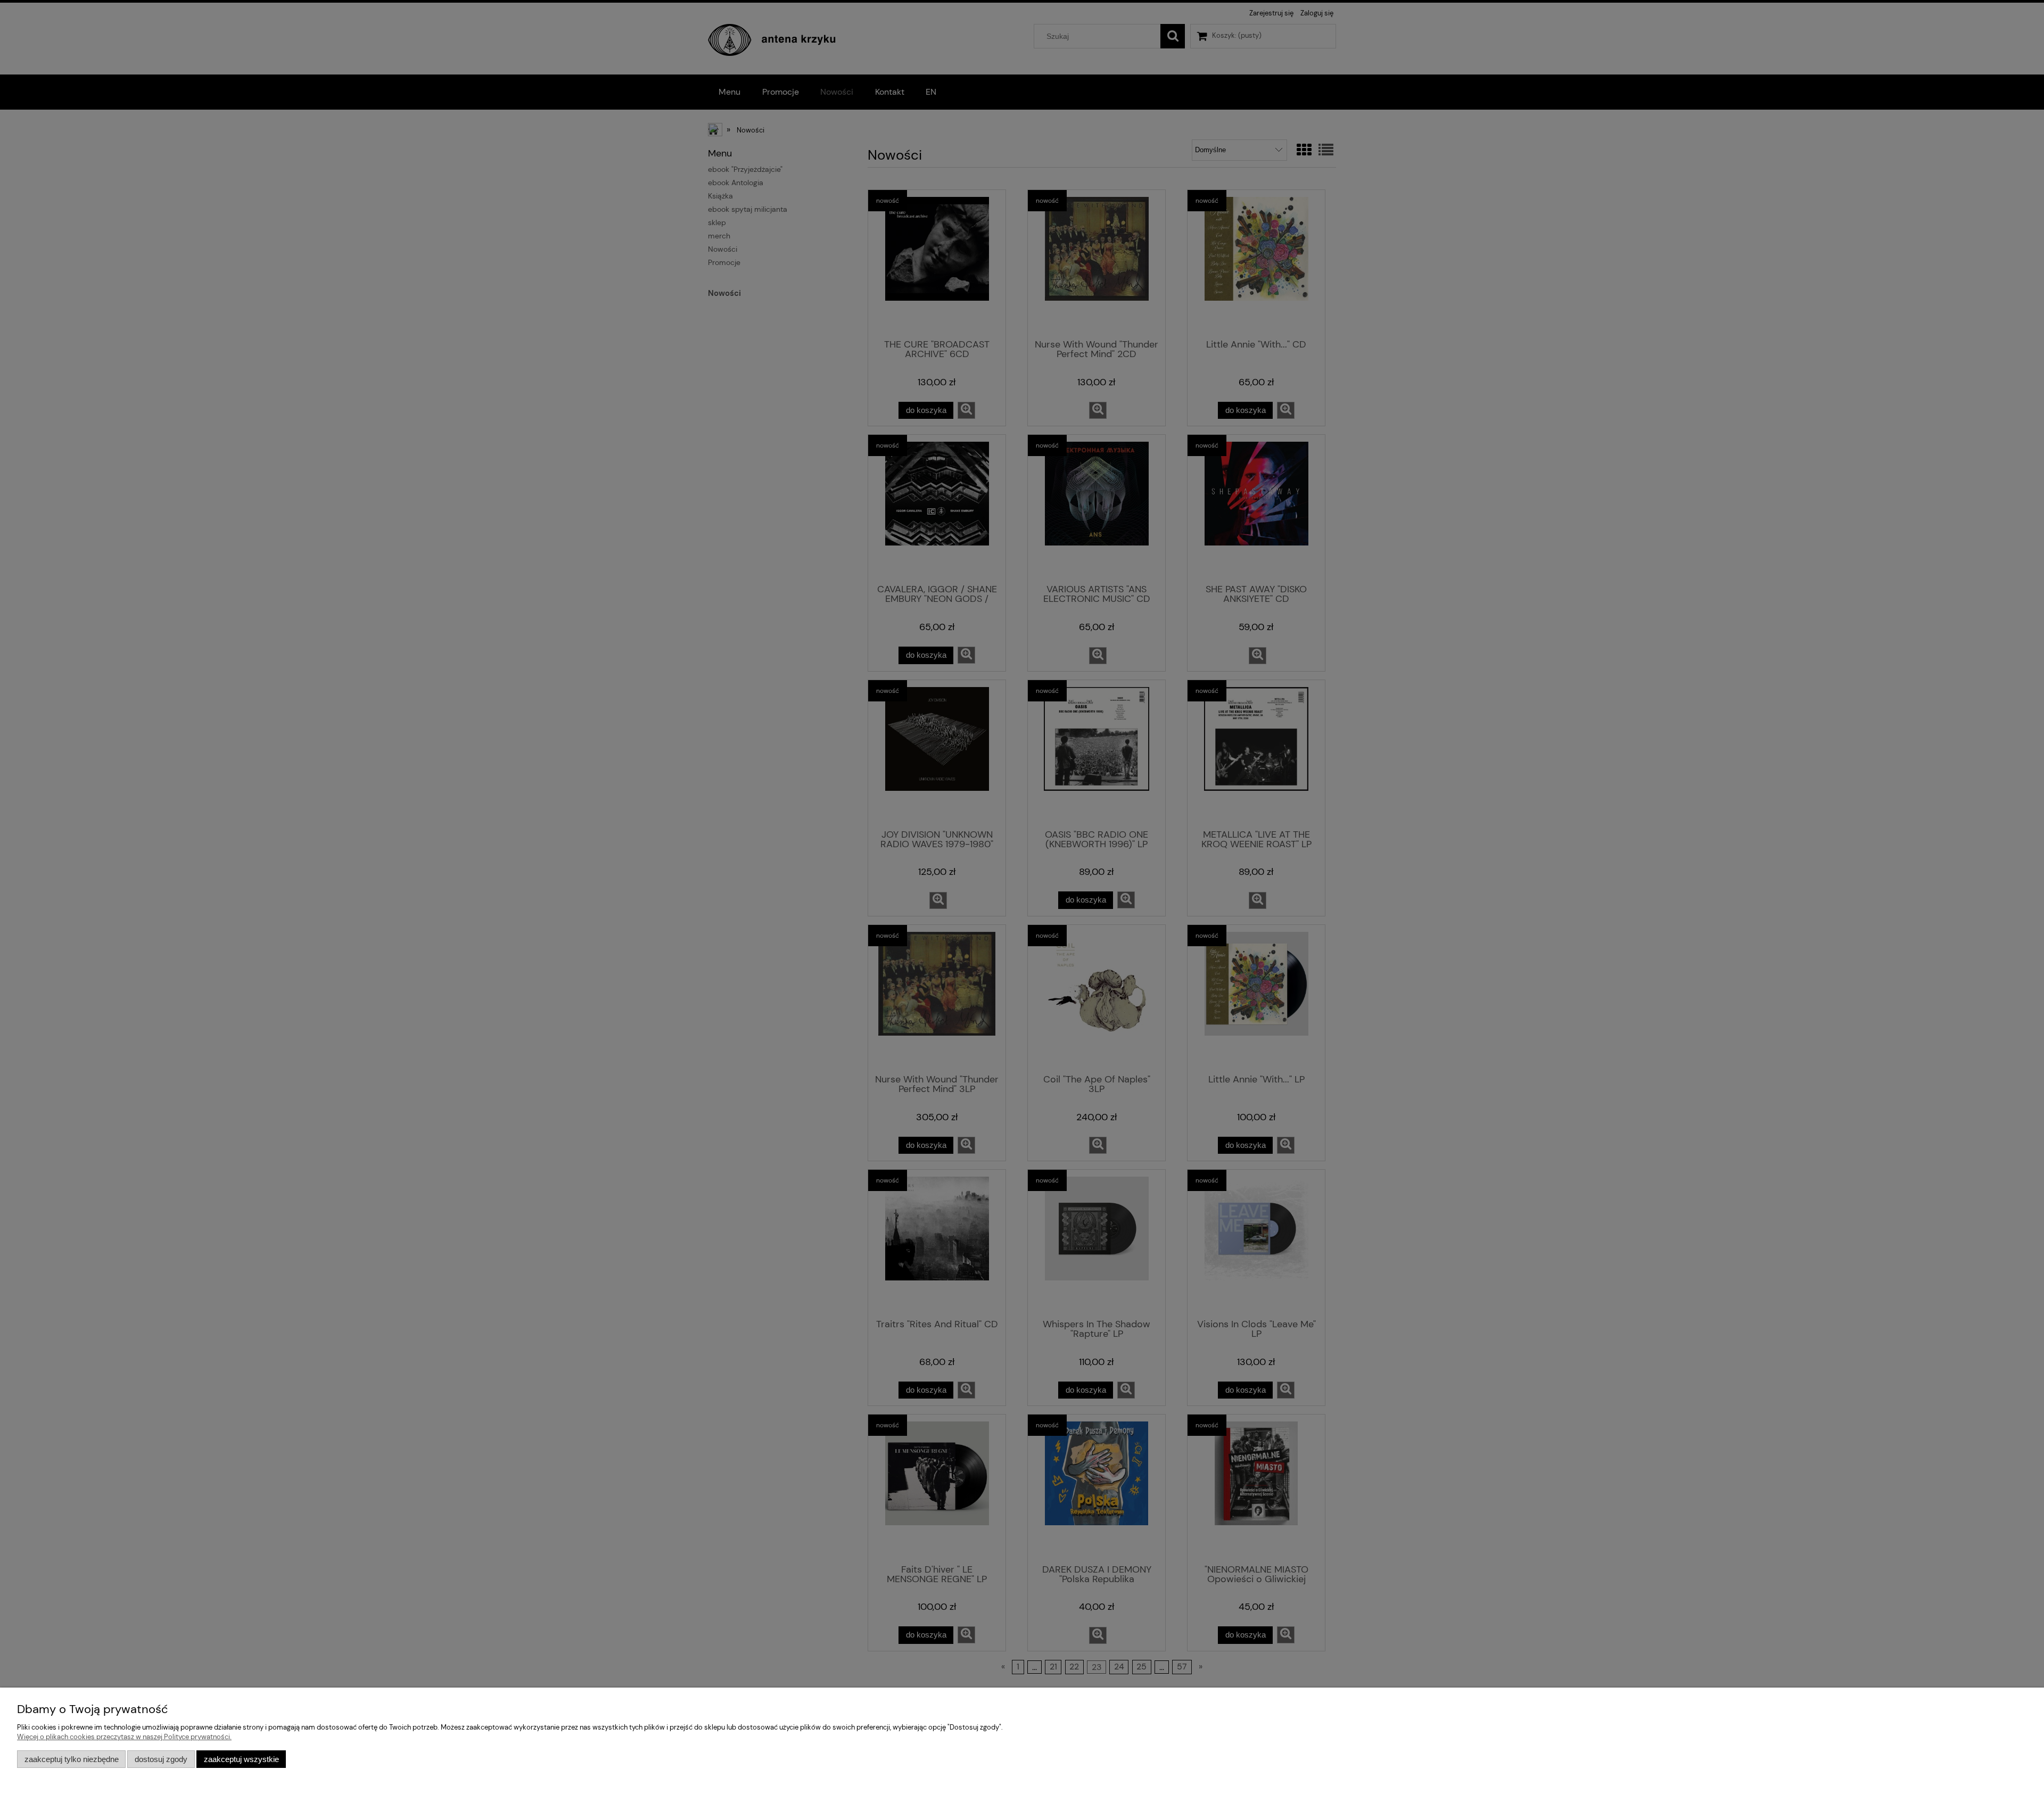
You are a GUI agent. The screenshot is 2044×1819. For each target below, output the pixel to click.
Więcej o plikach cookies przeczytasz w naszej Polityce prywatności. (124, 1737)
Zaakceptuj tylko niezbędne (72, 1759)
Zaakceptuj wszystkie (241, 1759)
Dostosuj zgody (161, 1759)
